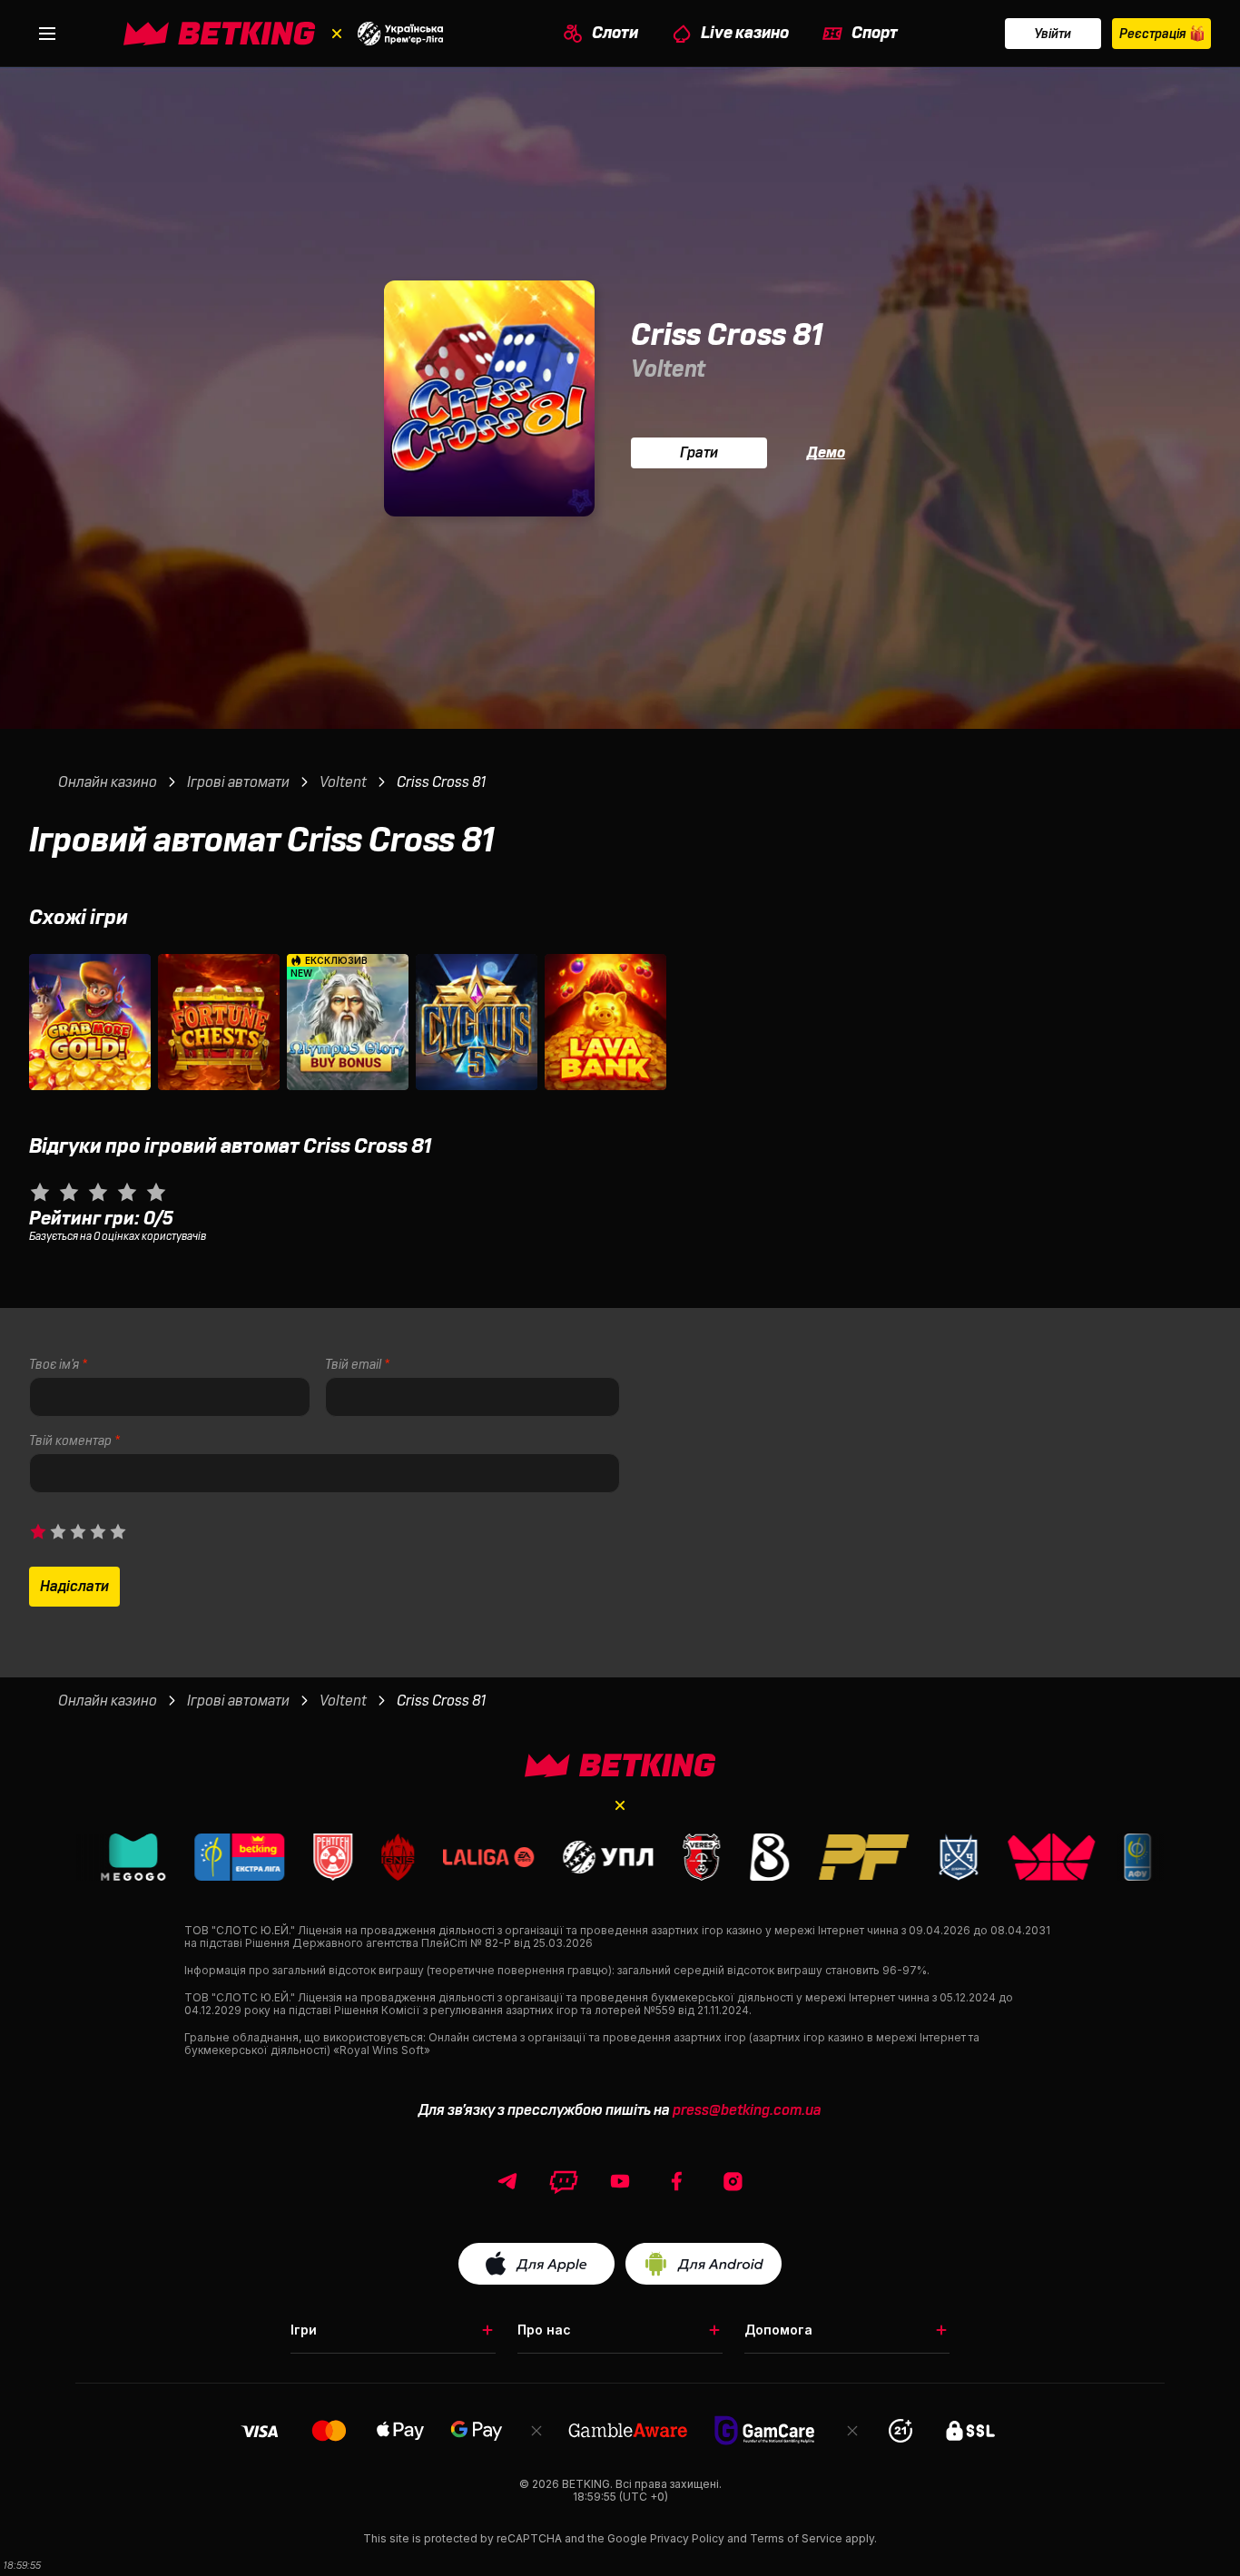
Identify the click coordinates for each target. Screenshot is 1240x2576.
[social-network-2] (620, 2181)
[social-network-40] (564, 2181)
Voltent (668, 369)
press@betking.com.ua (747, 2110)
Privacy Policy (687, 2538)
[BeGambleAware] (628, 2430)
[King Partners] (620, 1765)
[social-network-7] (733, 2181)
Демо (826, 453)
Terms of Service (796, 2538)
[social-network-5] (676, 2181)
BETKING (586, 2484)
